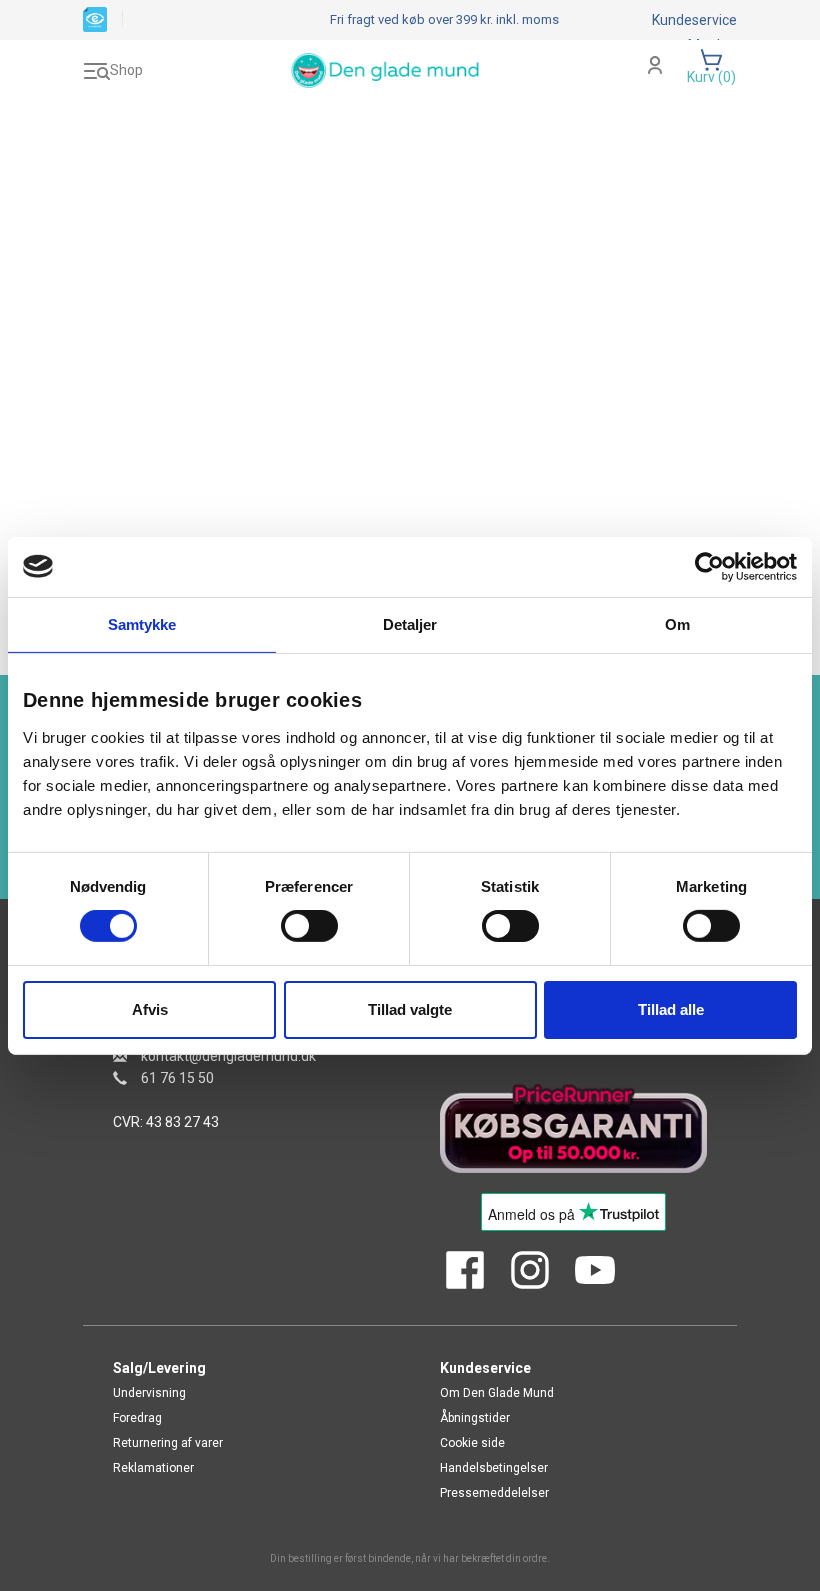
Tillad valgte (410, 1009)
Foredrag (137, 1418)
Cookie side (472, 1443)
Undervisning (149, 1393)
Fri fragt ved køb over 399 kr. (444, 19)
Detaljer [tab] (410, 623)
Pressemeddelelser (494, 1493)
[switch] (309, 926)
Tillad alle (671, 1009)
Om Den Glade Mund (497, 1393)
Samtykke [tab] (142, 623)
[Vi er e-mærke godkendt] (95, 18)
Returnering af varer (168, 1443)
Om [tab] (677, 623)
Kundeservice (694, 20)
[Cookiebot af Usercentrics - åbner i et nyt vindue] (709, 566)
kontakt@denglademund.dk (228, 1056)
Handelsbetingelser (494, 1468)
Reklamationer (153, 1468)
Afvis (150, 1009)
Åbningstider (475, 1418)
